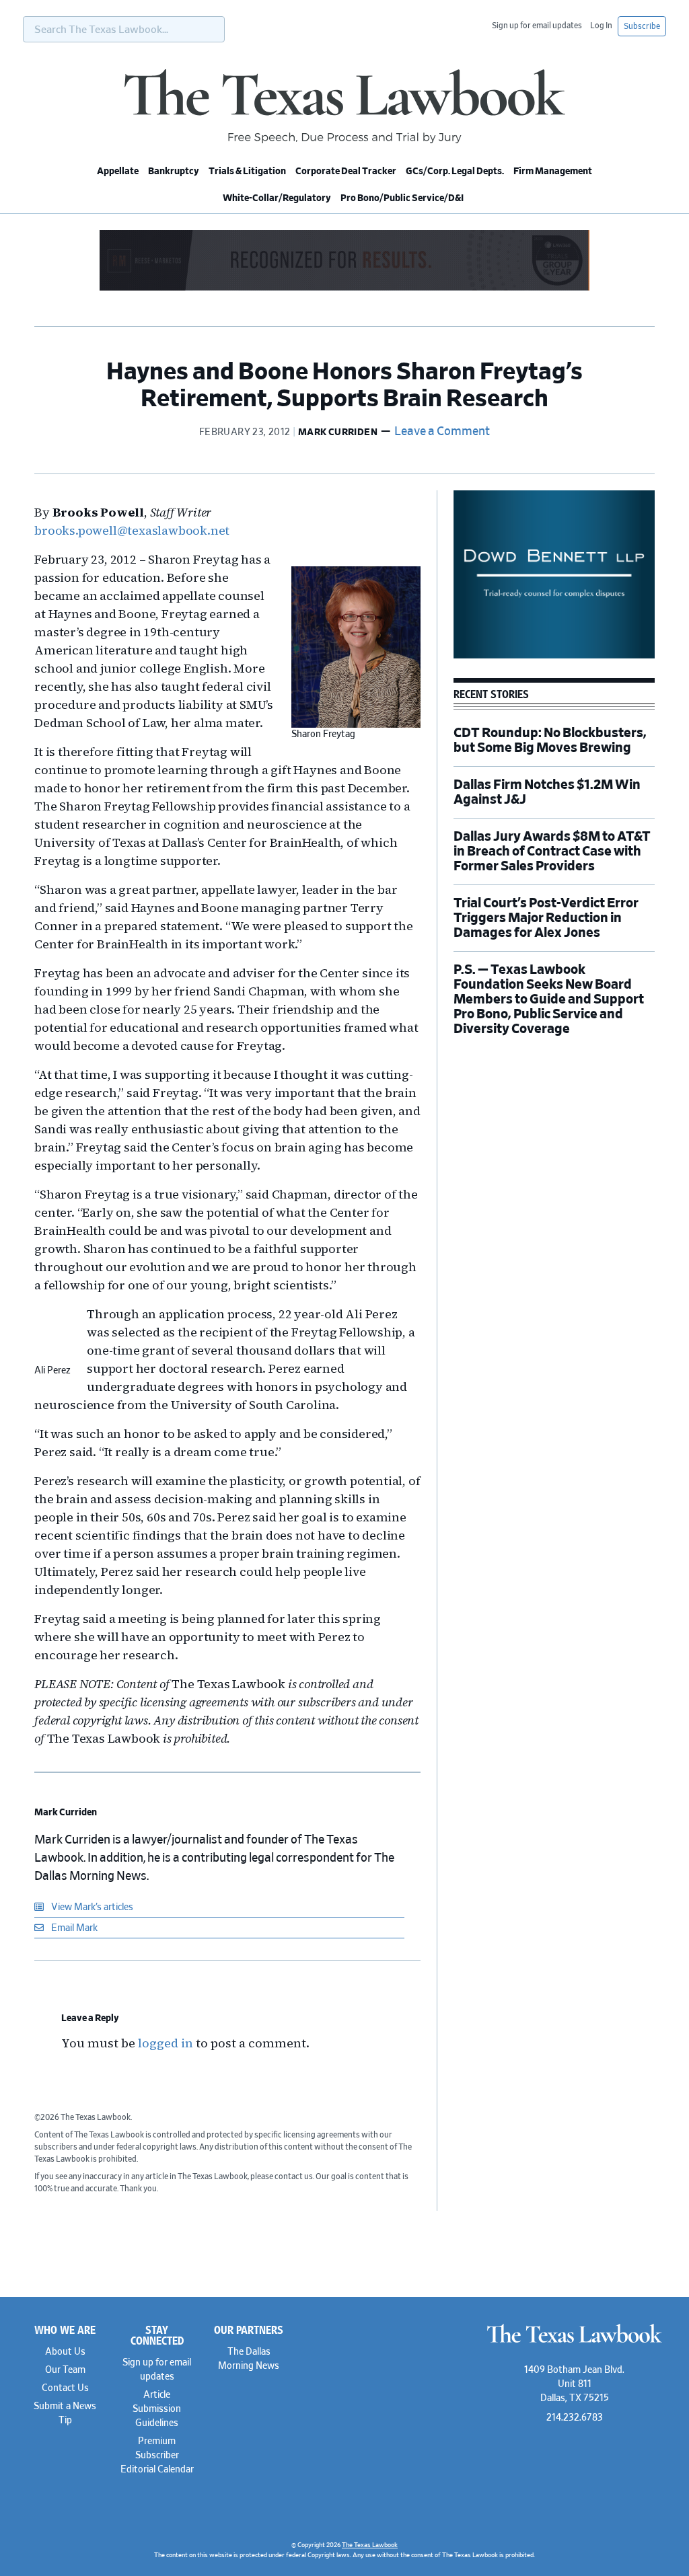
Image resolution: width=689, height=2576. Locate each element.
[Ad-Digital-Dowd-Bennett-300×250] (554, 656)
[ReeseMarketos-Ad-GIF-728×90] (344, 289)
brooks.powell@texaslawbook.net (132, 530)
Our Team (65, 2370)
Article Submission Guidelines (157, 2409)
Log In (601, 26)
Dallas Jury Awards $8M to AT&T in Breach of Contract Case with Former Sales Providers (552, 851)
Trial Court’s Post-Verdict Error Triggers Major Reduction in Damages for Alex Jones (546, 918)
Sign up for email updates (537, 26)
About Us (65, 2352)
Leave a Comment (442, 432)
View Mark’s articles (91, 1907)
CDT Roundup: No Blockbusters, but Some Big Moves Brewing (550, 741)
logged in (166, 2043)
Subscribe (642, 26)
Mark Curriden (66, 1813)
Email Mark (73, 1928)
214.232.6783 (575, 2418)
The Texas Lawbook (344, 106)
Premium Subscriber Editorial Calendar (157, 2456)
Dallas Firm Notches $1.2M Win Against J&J (547, 792)
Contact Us (65, 2388)
